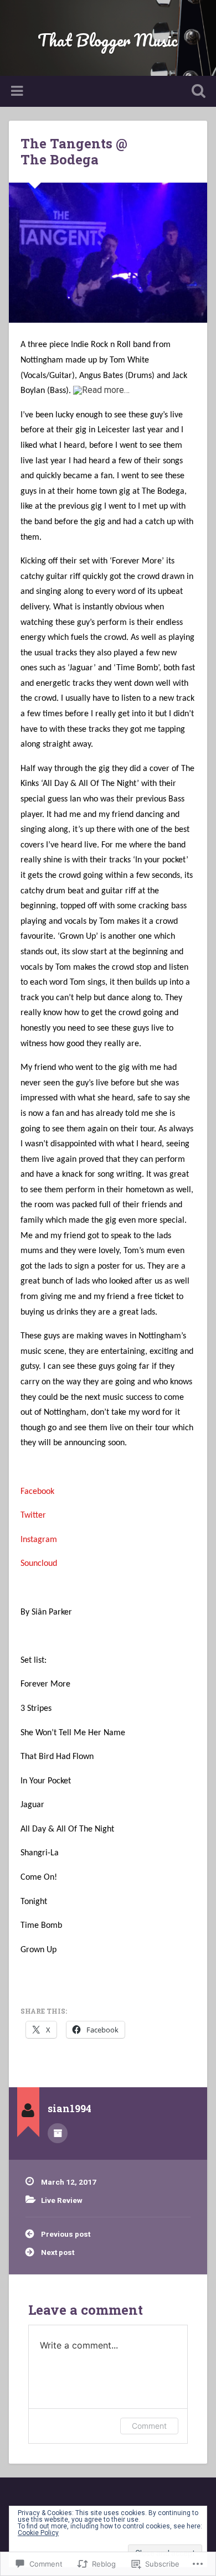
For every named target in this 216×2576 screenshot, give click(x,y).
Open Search (197, 92)
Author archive (58, 2133)
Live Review (62, 2200)
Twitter (33, 1515)
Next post (58, 2252)
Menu (18, 91)
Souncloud (39, 1564)
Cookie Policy (38, 2533)
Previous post (66, 2234)
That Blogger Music (108, 40)
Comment (149, 2426)
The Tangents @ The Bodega (74, 151)
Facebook (37, 1492)
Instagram (39, 1540)
